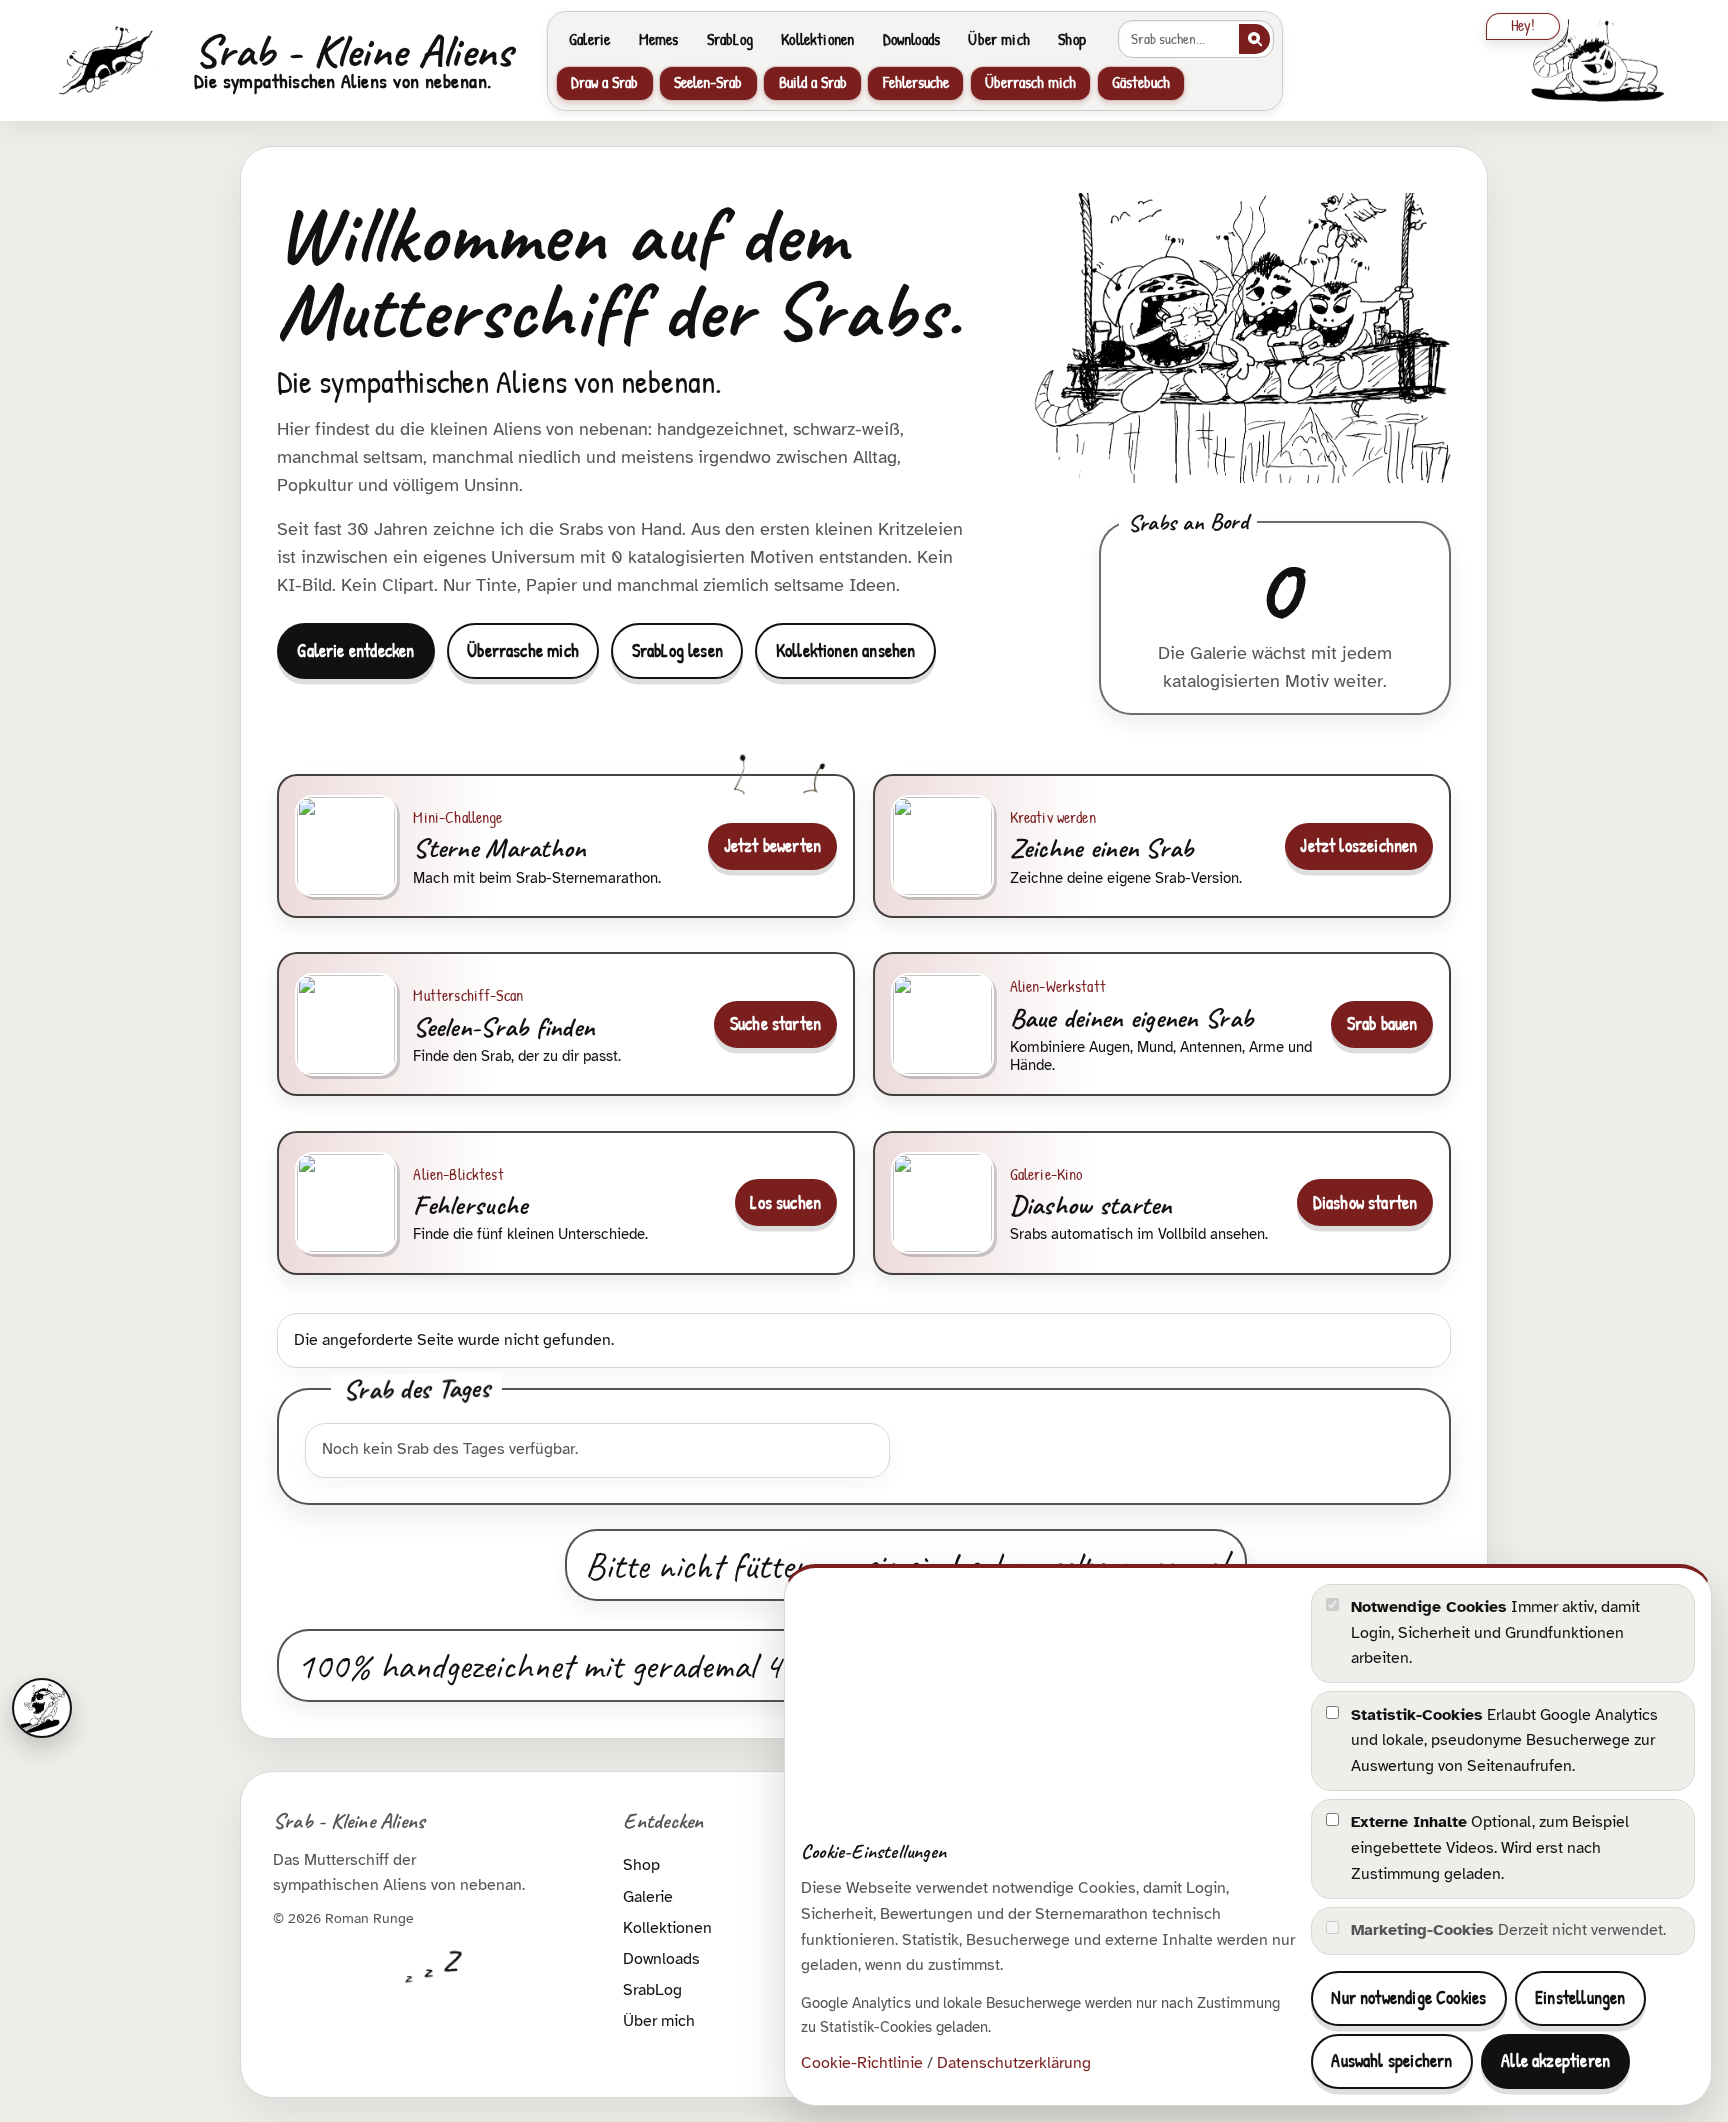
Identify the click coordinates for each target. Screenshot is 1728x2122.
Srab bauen (1382, 1023)
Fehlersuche (916, 82)
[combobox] (1178, 39)
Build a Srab (813, 82)
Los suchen (785, 1202)
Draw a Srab (604, 82)
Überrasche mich (523, 650)
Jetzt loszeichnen (1358, 845)
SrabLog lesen (677, 650)
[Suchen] (1254, 39)
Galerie (589, 39)
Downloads (911, 39)
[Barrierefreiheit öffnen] (42, 1708)
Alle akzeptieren (1555, 2060)
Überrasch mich (1030, 82)
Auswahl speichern (1391, 2060)
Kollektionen (817, 39)
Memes (659, 39)
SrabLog (730, 39)
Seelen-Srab (708, 82)
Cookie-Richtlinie (862, 2063)
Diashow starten (1365, 1202)
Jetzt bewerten (773, 845)
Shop (1072, 39)
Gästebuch (1141, 82)
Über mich (998, 39)
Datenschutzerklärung (1014, 2063)
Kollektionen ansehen (846, 650)
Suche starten (775, 1023)
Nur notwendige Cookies (1408, 1997)
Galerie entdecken (355, 650)
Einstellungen (1580, 1997)
